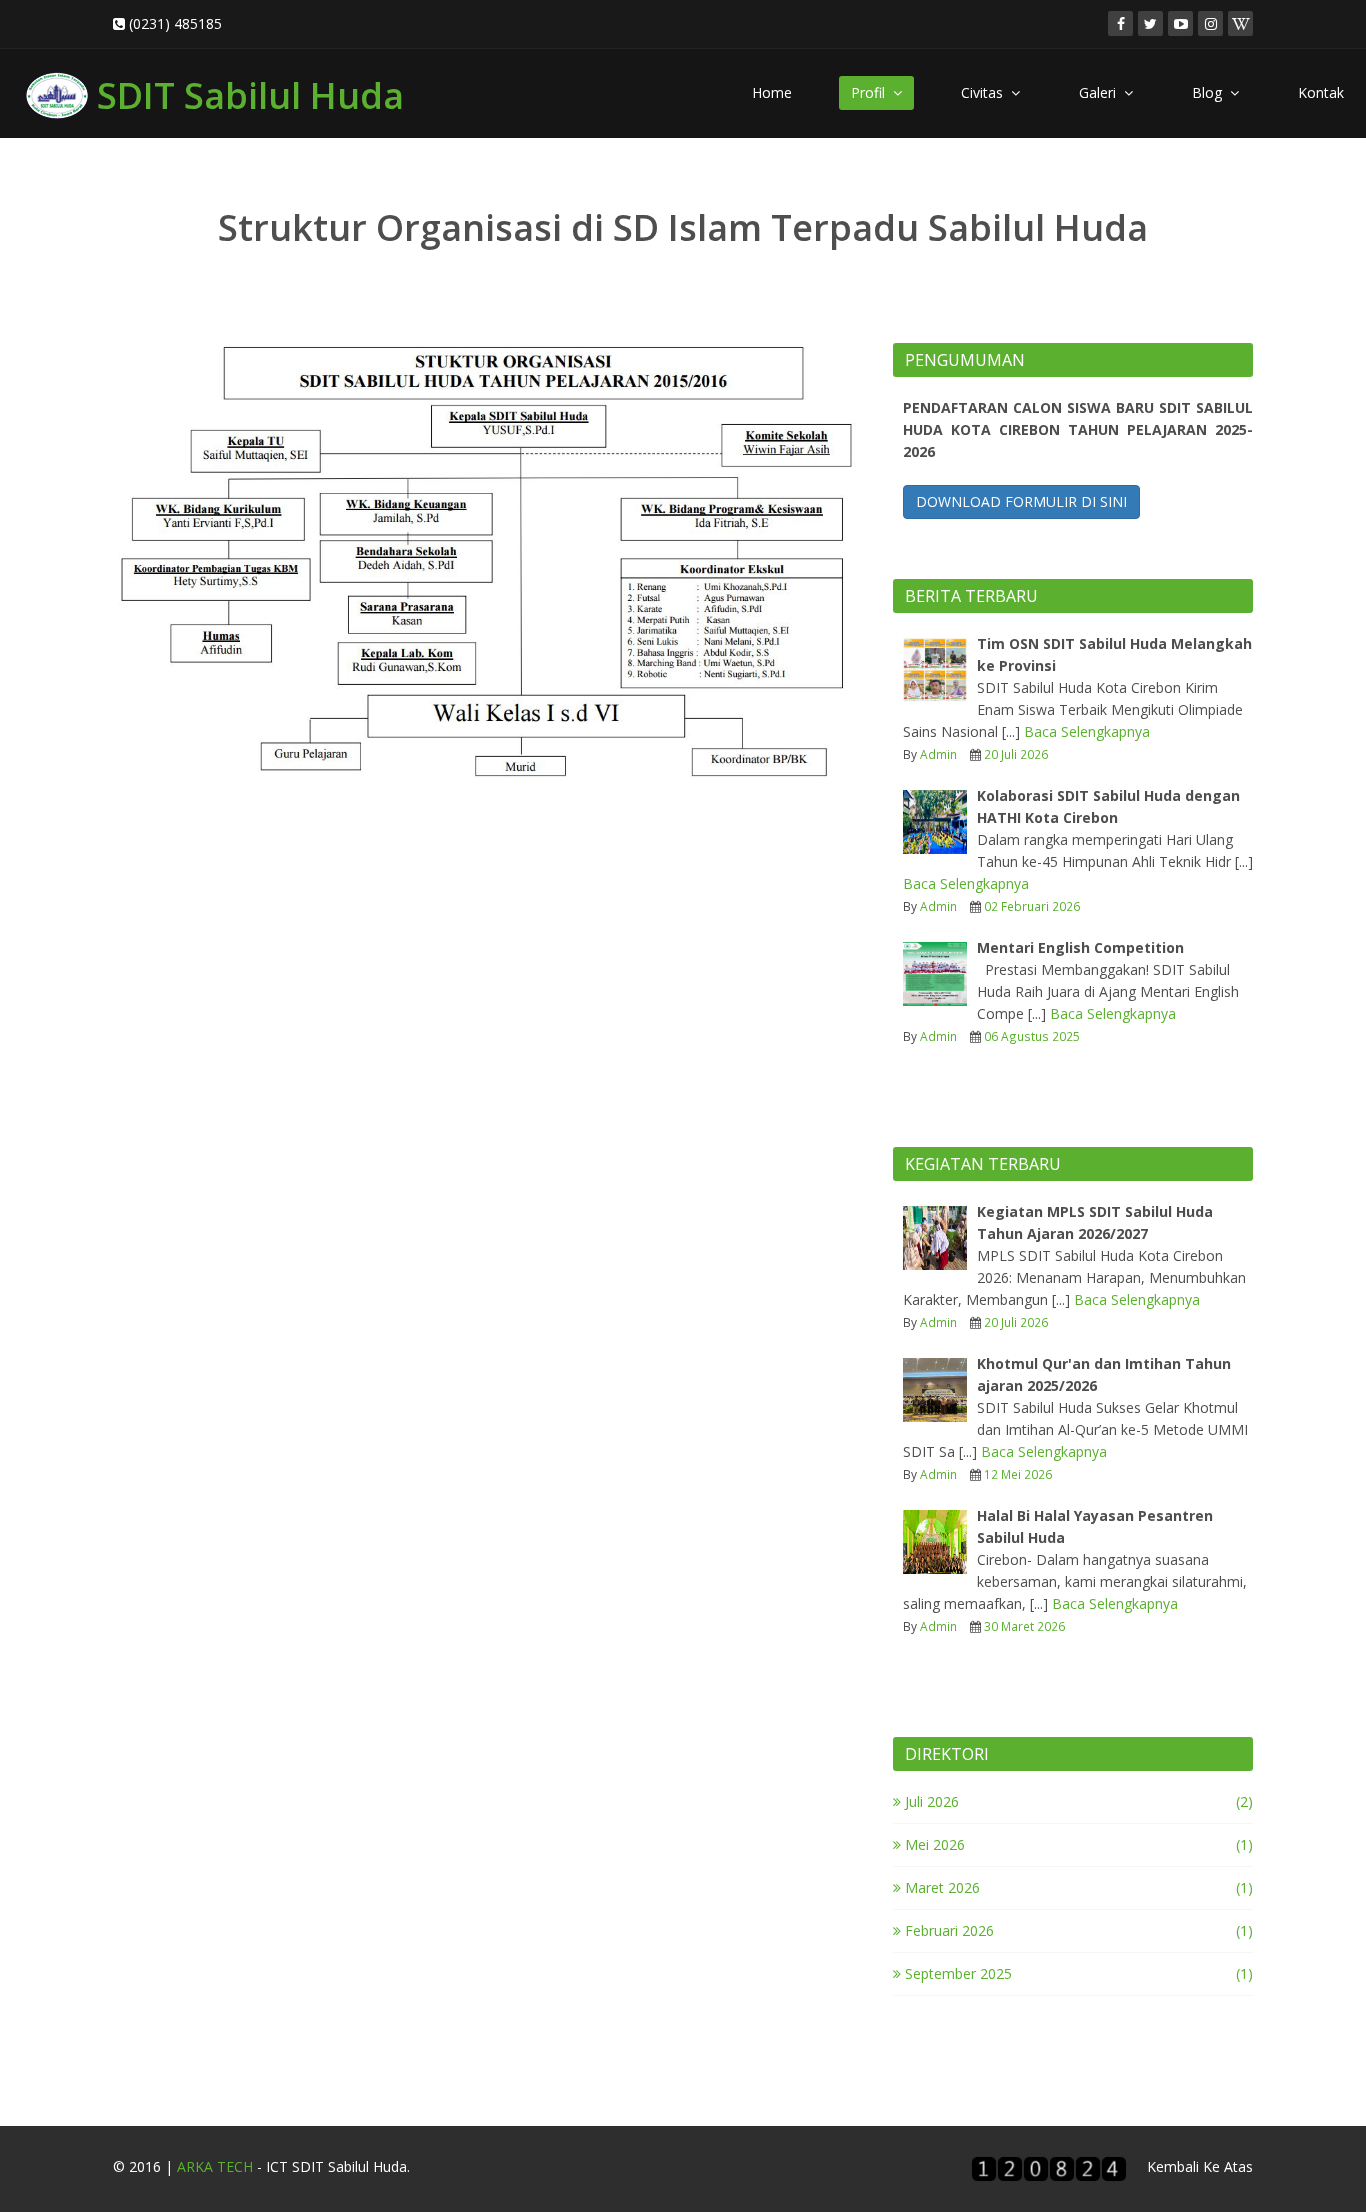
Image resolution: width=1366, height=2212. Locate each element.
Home (772, 92)
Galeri (1101, 92)
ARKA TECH (215, 2166)
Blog (1211, 92)
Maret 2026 (940, 1887)
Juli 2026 (930, 1801)
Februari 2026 (947, 1930)
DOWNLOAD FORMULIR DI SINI (1021, 501)
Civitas (986, 92)
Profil (872, 92)
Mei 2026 (933, 1844)
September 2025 (956, 1973)
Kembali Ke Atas (1200, 2166)
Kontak (1321, 92)
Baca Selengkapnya (1087, 731)
